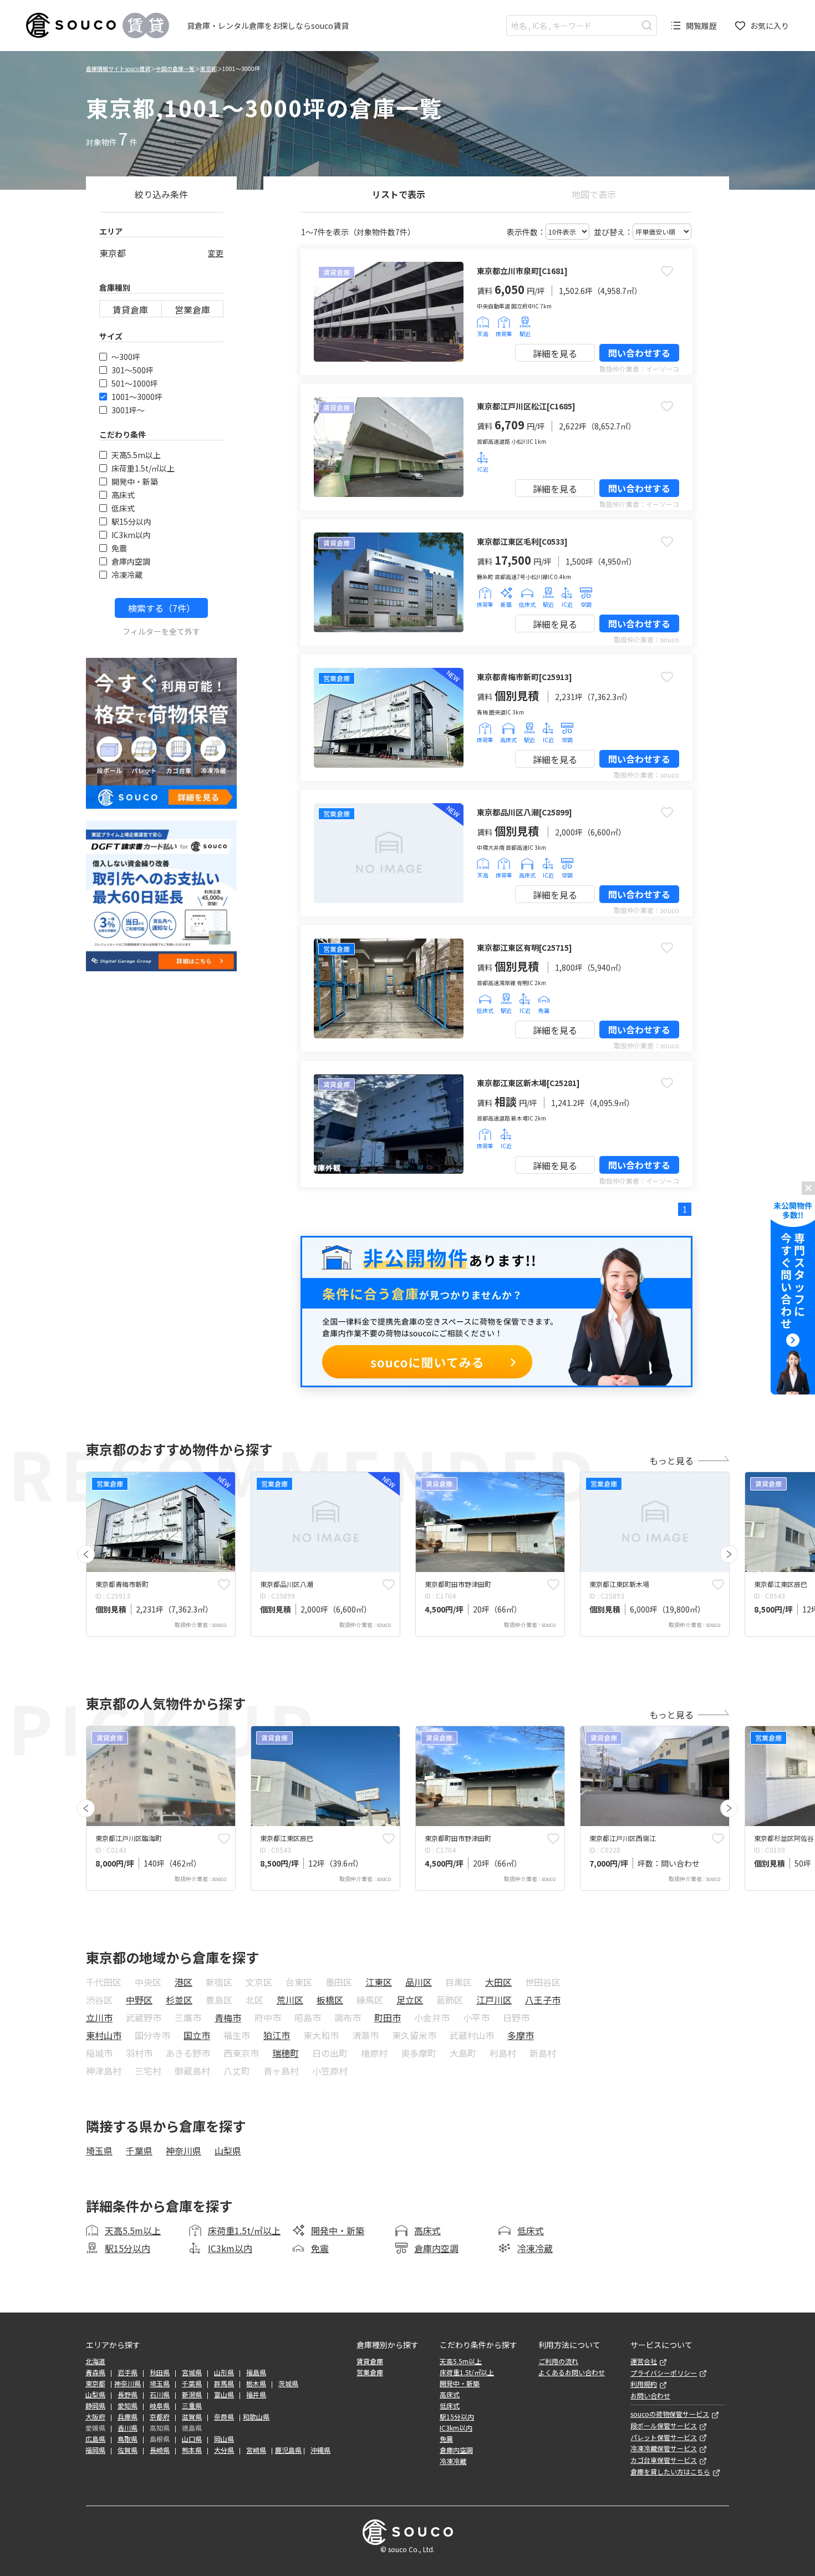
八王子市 (543, 2000)
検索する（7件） (162, 608)
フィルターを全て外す (161, 631)
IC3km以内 (131, 535)
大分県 (224, 2450)
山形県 (224, 2372)
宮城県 (192, 2372)
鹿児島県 (288, 2450)
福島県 (256, 2372)
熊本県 (192, 2450)
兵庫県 (128, 2417)
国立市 (197, 2035)
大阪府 (95, 2417)
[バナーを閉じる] (808, 1188)
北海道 (95, 2361)
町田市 (388, 2017)
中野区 (139, 2000)
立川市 (99, 2017)
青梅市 (228, 2017)
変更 (216, 253)
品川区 (419, 1982)
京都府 (160, 2417)
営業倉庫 (192, 310)
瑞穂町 (286, 2053)
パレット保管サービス (664, 2437)
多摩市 (521, 2035)
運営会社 (644, 2361)
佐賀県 (128, 2450)
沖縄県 (320, 2450)
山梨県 (228, 2151)
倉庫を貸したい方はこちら (670, 2472)
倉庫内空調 (131, 561)
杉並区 (179, 2000)
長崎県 (160, 2450)
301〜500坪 (133, 370)
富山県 (224, 2395)
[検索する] (647, 25)
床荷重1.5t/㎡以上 (143, 468)
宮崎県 (256, 2450)
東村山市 (104, 2035)
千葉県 (139, 2151)
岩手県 (128, 2372)
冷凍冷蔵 (127, 575)
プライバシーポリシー (664, 2373)
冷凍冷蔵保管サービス (664, 2448)
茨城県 (288, 2384)
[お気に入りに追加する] (667, 271)
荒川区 (290, 2000)
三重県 (192, 2406)
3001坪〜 (128, 410)
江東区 (379, 1982)
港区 (184, 1982)
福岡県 (95, 2450)
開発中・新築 (135, 481)
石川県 (160, 2395)
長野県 (128, 2395)
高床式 (123, 495)
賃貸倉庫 (130, 310)
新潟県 (192, 2395)
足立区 (410, 2000)
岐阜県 (160, 2406)
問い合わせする (639, 353)
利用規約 (644, 2384)
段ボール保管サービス (664, 2426)
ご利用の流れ (558, 2361)
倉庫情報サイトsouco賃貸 (118, 69)
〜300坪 (126, 357)
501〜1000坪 (135, 383)
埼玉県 (99, 2151)
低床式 (123, 508)
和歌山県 (256, 2417)
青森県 (95, 2372)
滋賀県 (192, 2417)
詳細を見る (555, 353)
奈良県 (224, 2417)
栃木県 (256, 2384)
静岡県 (95, 2406)
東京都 (208, 69)
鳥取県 (128, 2439)
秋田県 (160, 2372)
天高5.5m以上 (136, 455)
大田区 (498, 1982)
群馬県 (224, 2384)
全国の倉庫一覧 (175, 69)
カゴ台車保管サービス (664, 2460)
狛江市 (277, 2035)
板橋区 (330, 2000)
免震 (119, 548)
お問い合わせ (650, 2396)
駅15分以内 (131, 521)
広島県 (95, 2439)
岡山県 (224, 2439)
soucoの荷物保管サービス (670, 2414)
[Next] (729, 1554)
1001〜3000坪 (137, 397)
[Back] (86, 1554)
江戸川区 (494, 2000)
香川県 (128, 2428)
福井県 (256, 2395)
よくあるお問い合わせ (572, 2372)
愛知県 (128, 2406)
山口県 (192, 2439)
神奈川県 (184, 2151)
